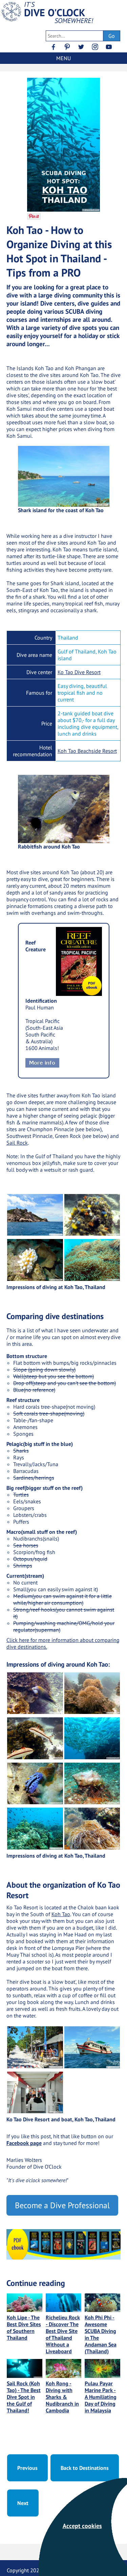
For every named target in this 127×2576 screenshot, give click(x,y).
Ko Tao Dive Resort (79, 672)
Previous (27, 2468)
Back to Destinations (85, 2468)
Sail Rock (17, 1143)
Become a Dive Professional (62, 2205)
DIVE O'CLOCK (55, 13)
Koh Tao (61, 1914)
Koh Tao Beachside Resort (87, 751)
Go (112, 36)
